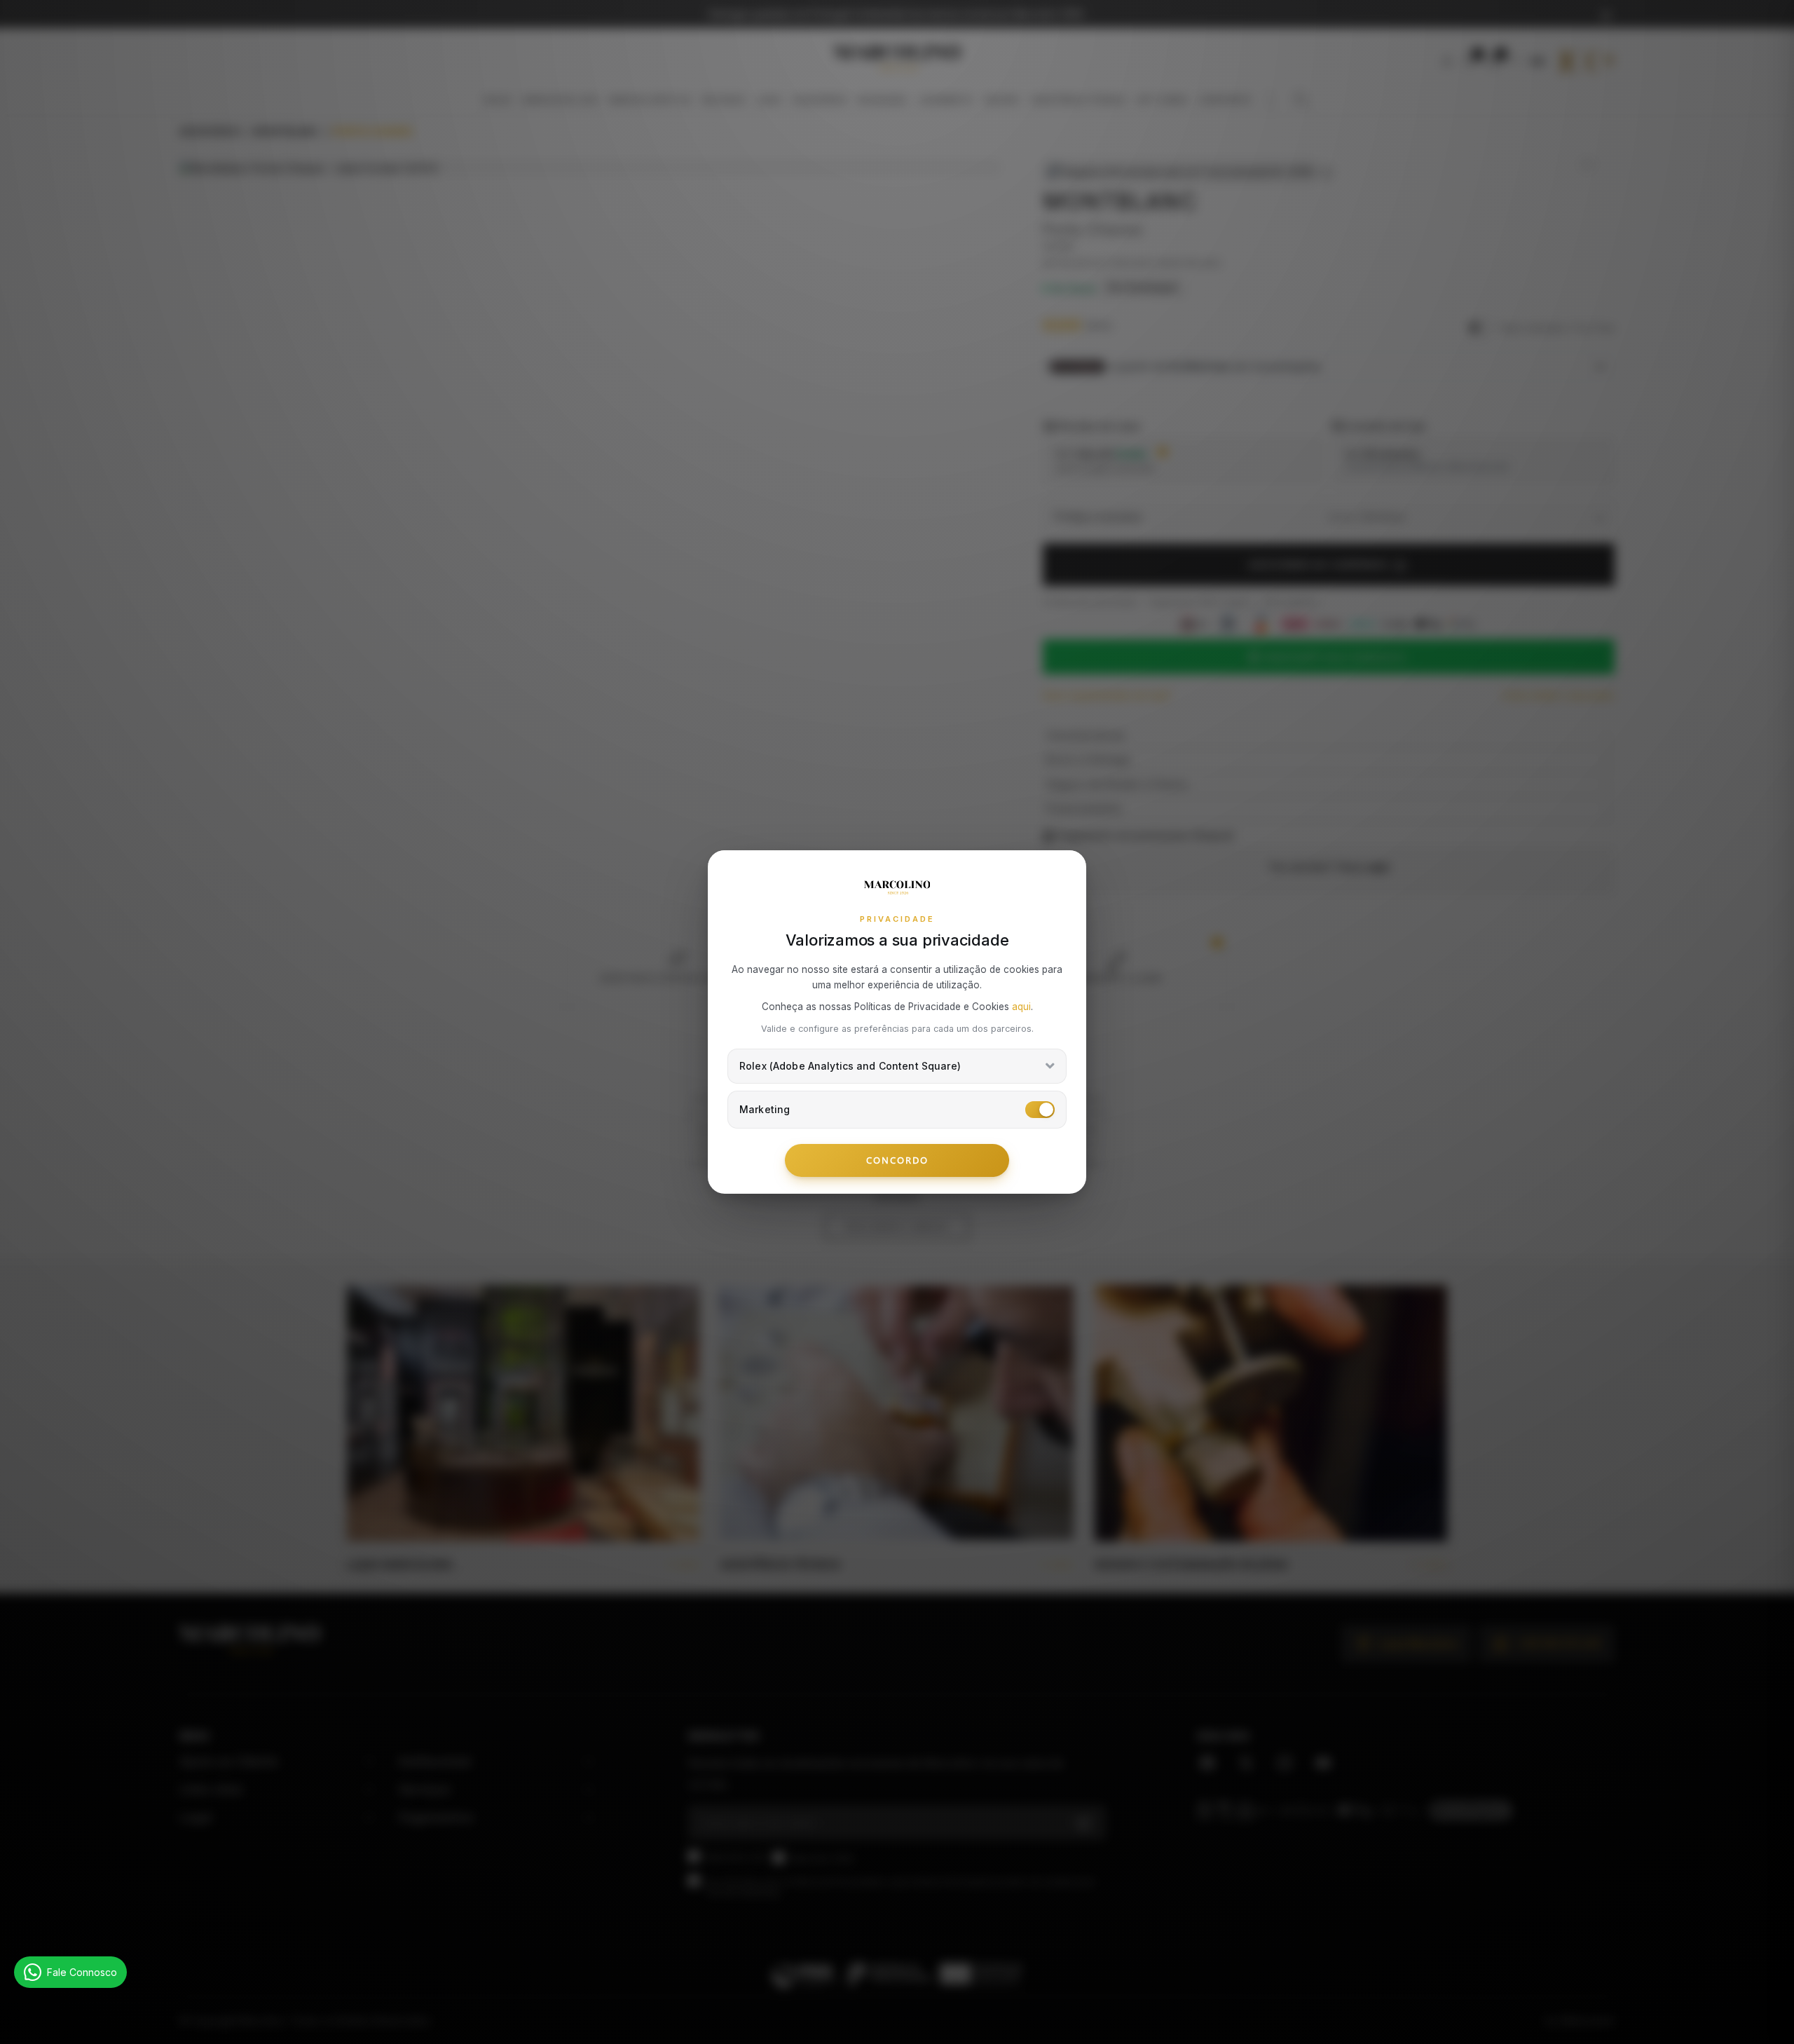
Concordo (897, 1160)
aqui (1021, 1007)
